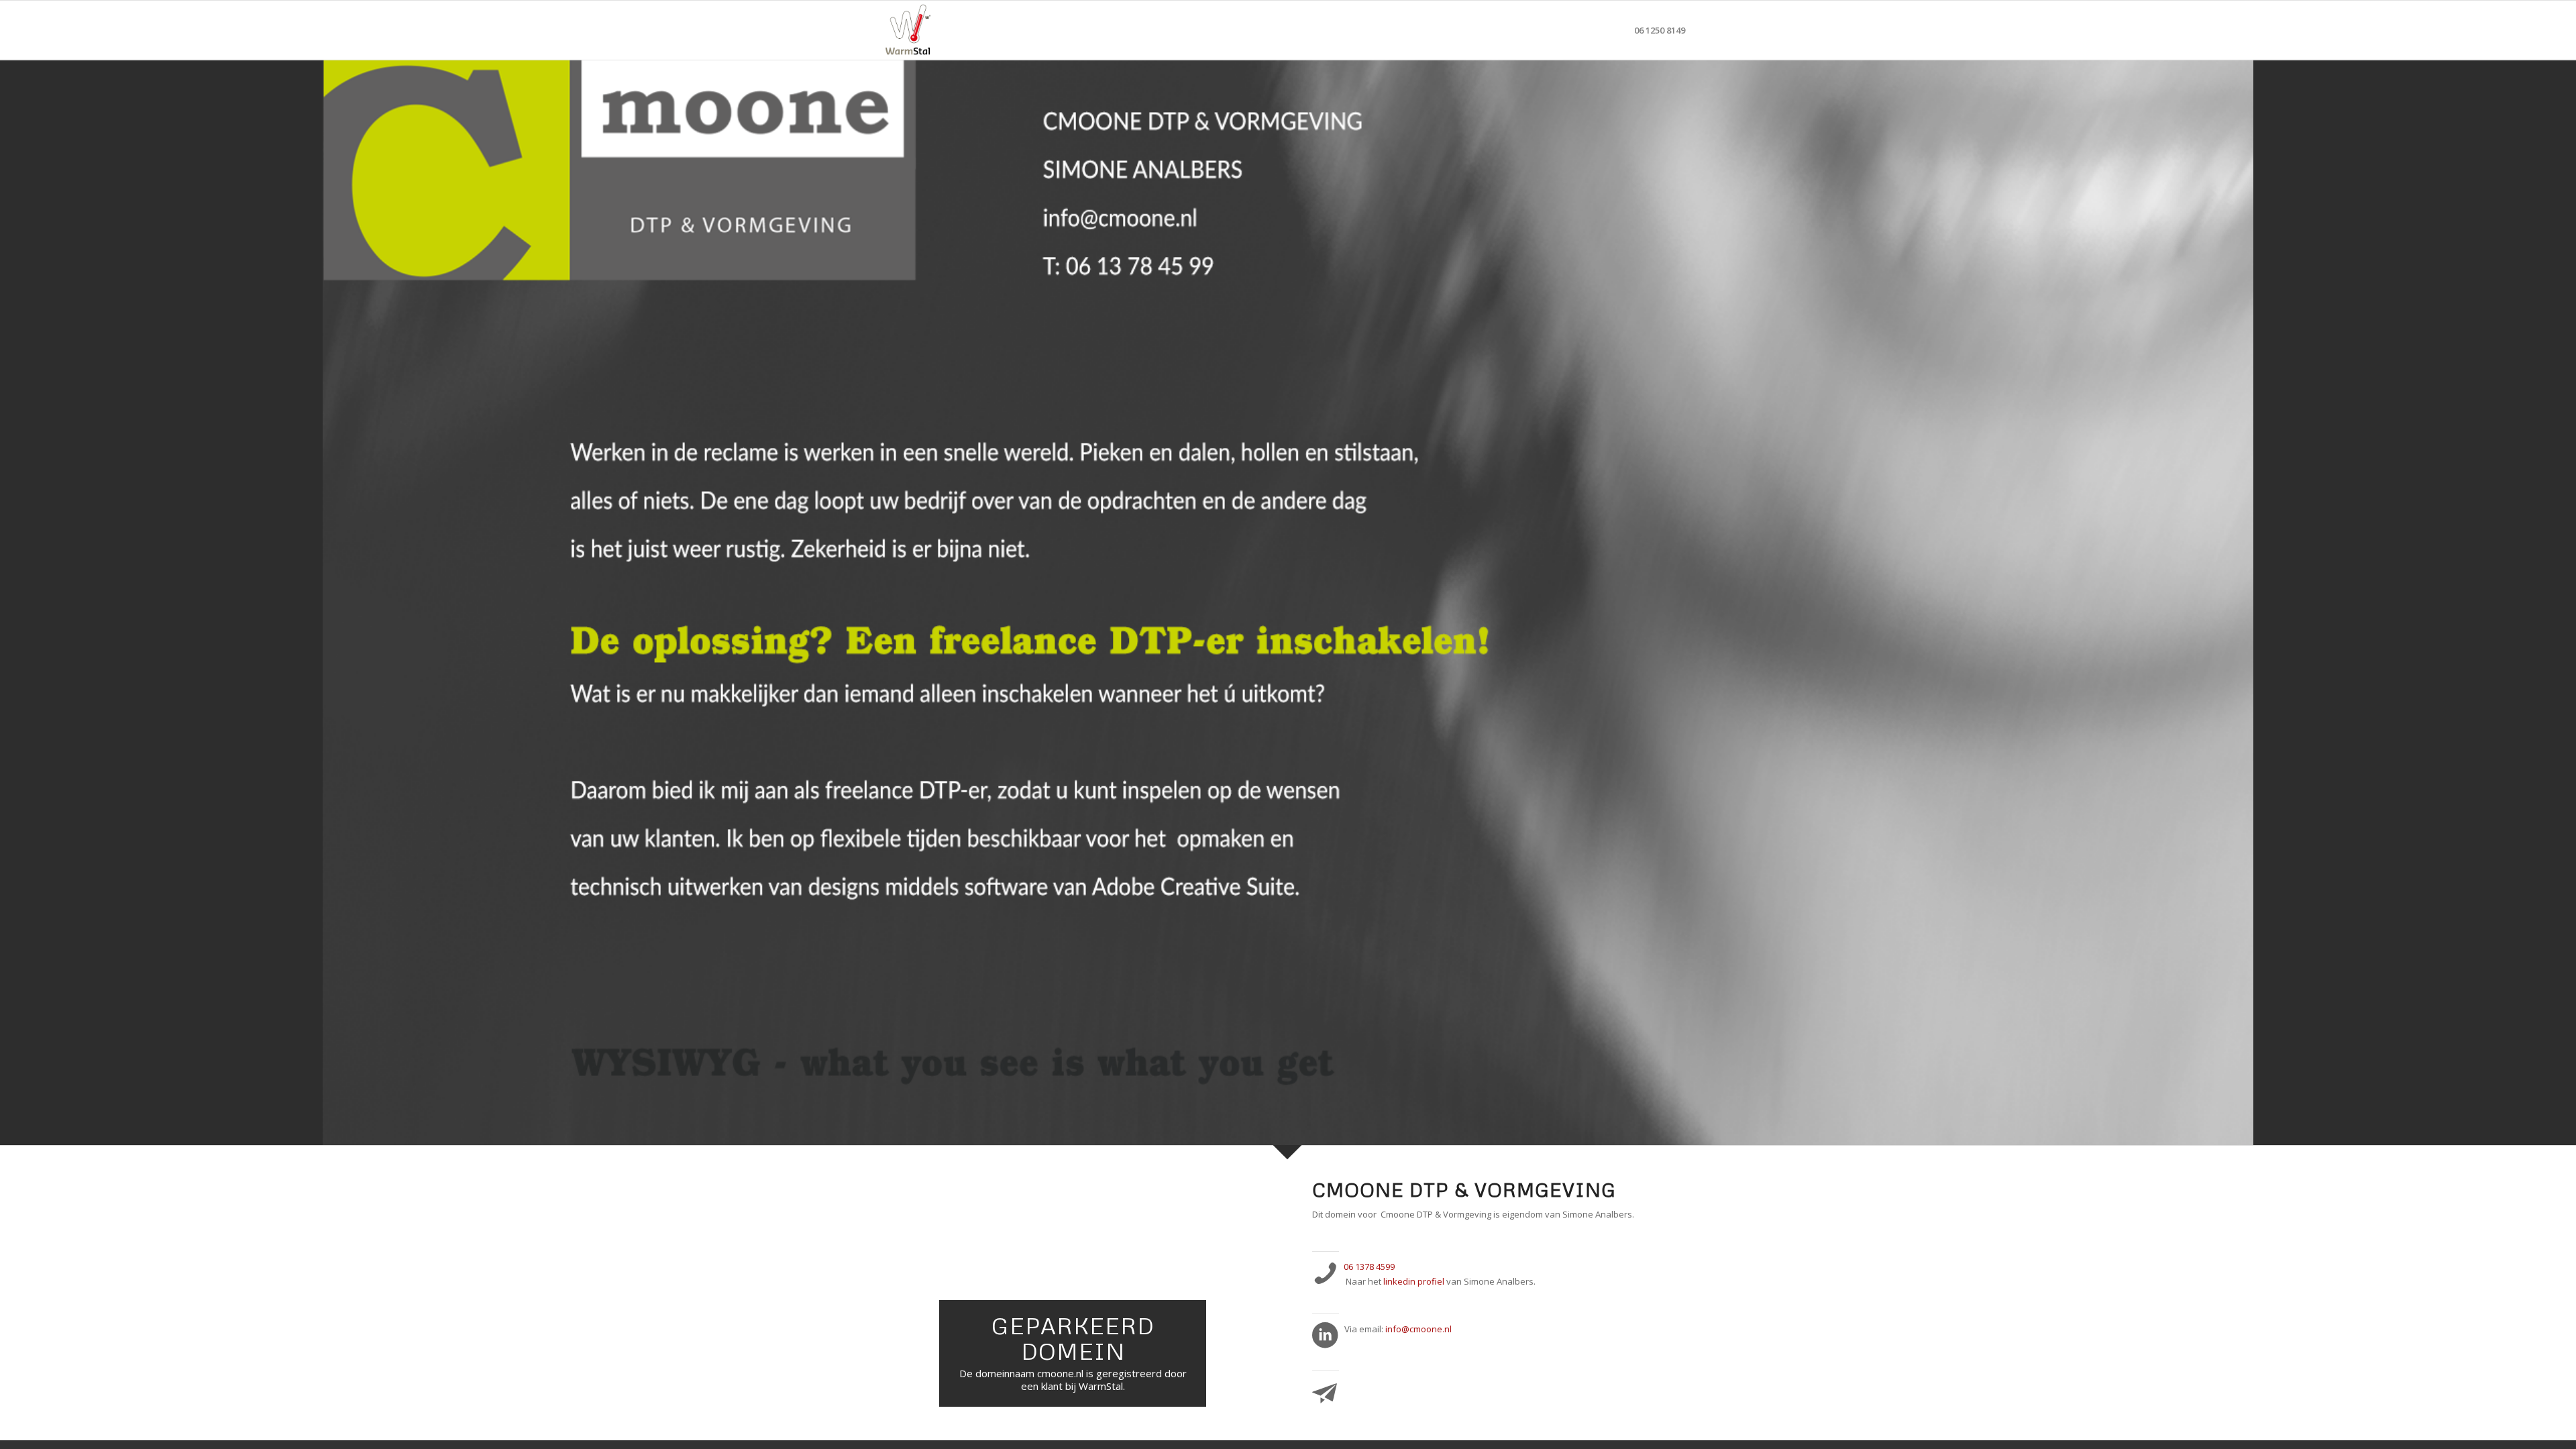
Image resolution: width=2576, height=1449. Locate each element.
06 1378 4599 (1369, 1267)
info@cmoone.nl (1418, 1329)
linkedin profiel (1414, 1281)
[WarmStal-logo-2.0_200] (908, 30)
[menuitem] (1660, 30)
